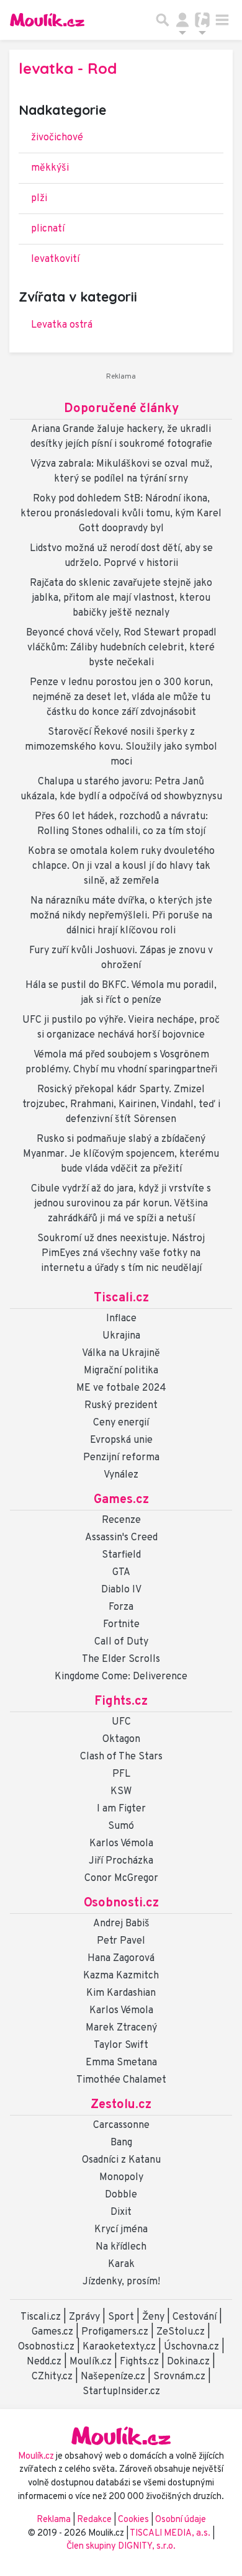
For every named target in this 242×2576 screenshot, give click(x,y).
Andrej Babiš (121, 1924)
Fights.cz (121, 1702)
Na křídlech (121, 2247)
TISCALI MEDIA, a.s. (171, 2533)
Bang (121, 2143)
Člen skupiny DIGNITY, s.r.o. (121, 2547)
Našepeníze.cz (113, 2377)
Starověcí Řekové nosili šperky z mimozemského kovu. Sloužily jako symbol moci (121, 747)
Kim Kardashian (121, 1993)
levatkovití (55, 259)
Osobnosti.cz (121, 1903)
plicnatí (48, 229)
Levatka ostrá (62, 325)
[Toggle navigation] (222, 20)
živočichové (57, 138)
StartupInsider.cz (121, 2392)
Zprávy (84, 2317)
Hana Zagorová (121, 1959)
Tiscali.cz (121, 1298)
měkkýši (50, 168)
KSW (121, 1792)
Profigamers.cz (115, 2332)
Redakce (94, 2520)
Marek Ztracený (121, 2028)
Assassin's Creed (121, 1538)
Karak (121, 2264)
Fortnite (121, 1625)
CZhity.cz (52, 2377)
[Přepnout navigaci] (182, 20)
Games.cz (121, 1500)
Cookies (133, 2520)
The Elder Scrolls (121, 1659)
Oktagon (121, 1739)
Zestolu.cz (121, 2105)
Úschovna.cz (191, 2347)
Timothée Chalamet (121, 2080)
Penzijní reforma (121, 1458)
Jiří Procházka (121, 1861)
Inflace (121, 1319)
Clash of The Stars (121, 1757)
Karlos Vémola (121, 1844)
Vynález (121, 1475)
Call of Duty (121, 1642)
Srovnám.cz (179, 2377)
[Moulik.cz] (47, 20)
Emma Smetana (121, 2063)
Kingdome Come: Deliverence (121, 1677)
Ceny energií (121, 1423)
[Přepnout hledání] (163, 20)
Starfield (121, 1555)
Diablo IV (121, 1590)
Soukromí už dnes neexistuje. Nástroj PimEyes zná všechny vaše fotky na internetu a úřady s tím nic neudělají (121, 1254)
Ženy (153, 2317)
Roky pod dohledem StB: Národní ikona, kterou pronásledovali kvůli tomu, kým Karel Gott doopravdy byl (121, 514)
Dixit (121, 2212)
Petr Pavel (121, 1941)
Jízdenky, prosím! (121, 2282)
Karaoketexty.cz (119, 2347)
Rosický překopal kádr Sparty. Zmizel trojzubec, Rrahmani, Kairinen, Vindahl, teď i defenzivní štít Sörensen (121, 1105)
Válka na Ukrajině (121, 1353)
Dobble (121, 2195)
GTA (121, 1573)
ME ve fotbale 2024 (121, 1388)
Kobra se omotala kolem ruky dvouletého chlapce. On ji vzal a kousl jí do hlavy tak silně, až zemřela (121, 866)
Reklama (54, 2520)
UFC (121, 1722)
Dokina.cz (188, 2362)
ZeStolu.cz (181, 2332)
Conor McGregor (121, 1878)
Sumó (121, 1826)
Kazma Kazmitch (121, 1976)
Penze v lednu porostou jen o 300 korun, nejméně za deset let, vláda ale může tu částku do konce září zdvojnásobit (121, 698)
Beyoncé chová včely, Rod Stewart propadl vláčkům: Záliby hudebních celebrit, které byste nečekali (121, 648)
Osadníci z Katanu (121, 2160)
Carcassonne (121, 2125)
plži (39, 199)
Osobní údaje (181, 2520)
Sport (121, 2317)
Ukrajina (121, 1336)
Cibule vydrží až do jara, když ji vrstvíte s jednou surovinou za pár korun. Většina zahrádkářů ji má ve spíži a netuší (121, 1204)
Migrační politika (121, 1371)
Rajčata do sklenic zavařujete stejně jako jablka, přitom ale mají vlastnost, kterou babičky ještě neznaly (121, 598)
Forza (121, 1607)
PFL (121, 1774)
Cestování (195, 2317)
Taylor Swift (121, 2045)
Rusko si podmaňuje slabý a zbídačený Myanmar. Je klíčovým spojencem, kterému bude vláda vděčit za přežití (121, 1154)
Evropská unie (121, 1440)
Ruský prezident (121, 1406)
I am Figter (121, 1809)
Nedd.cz (44, 2362)
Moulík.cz (91, 2362)
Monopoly (121, 2178)
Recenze (121, 1520)
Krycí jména (121, 2230)
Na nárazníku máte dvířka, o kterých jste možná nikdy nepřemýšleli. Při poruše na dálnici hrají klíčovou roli (121, 916)
